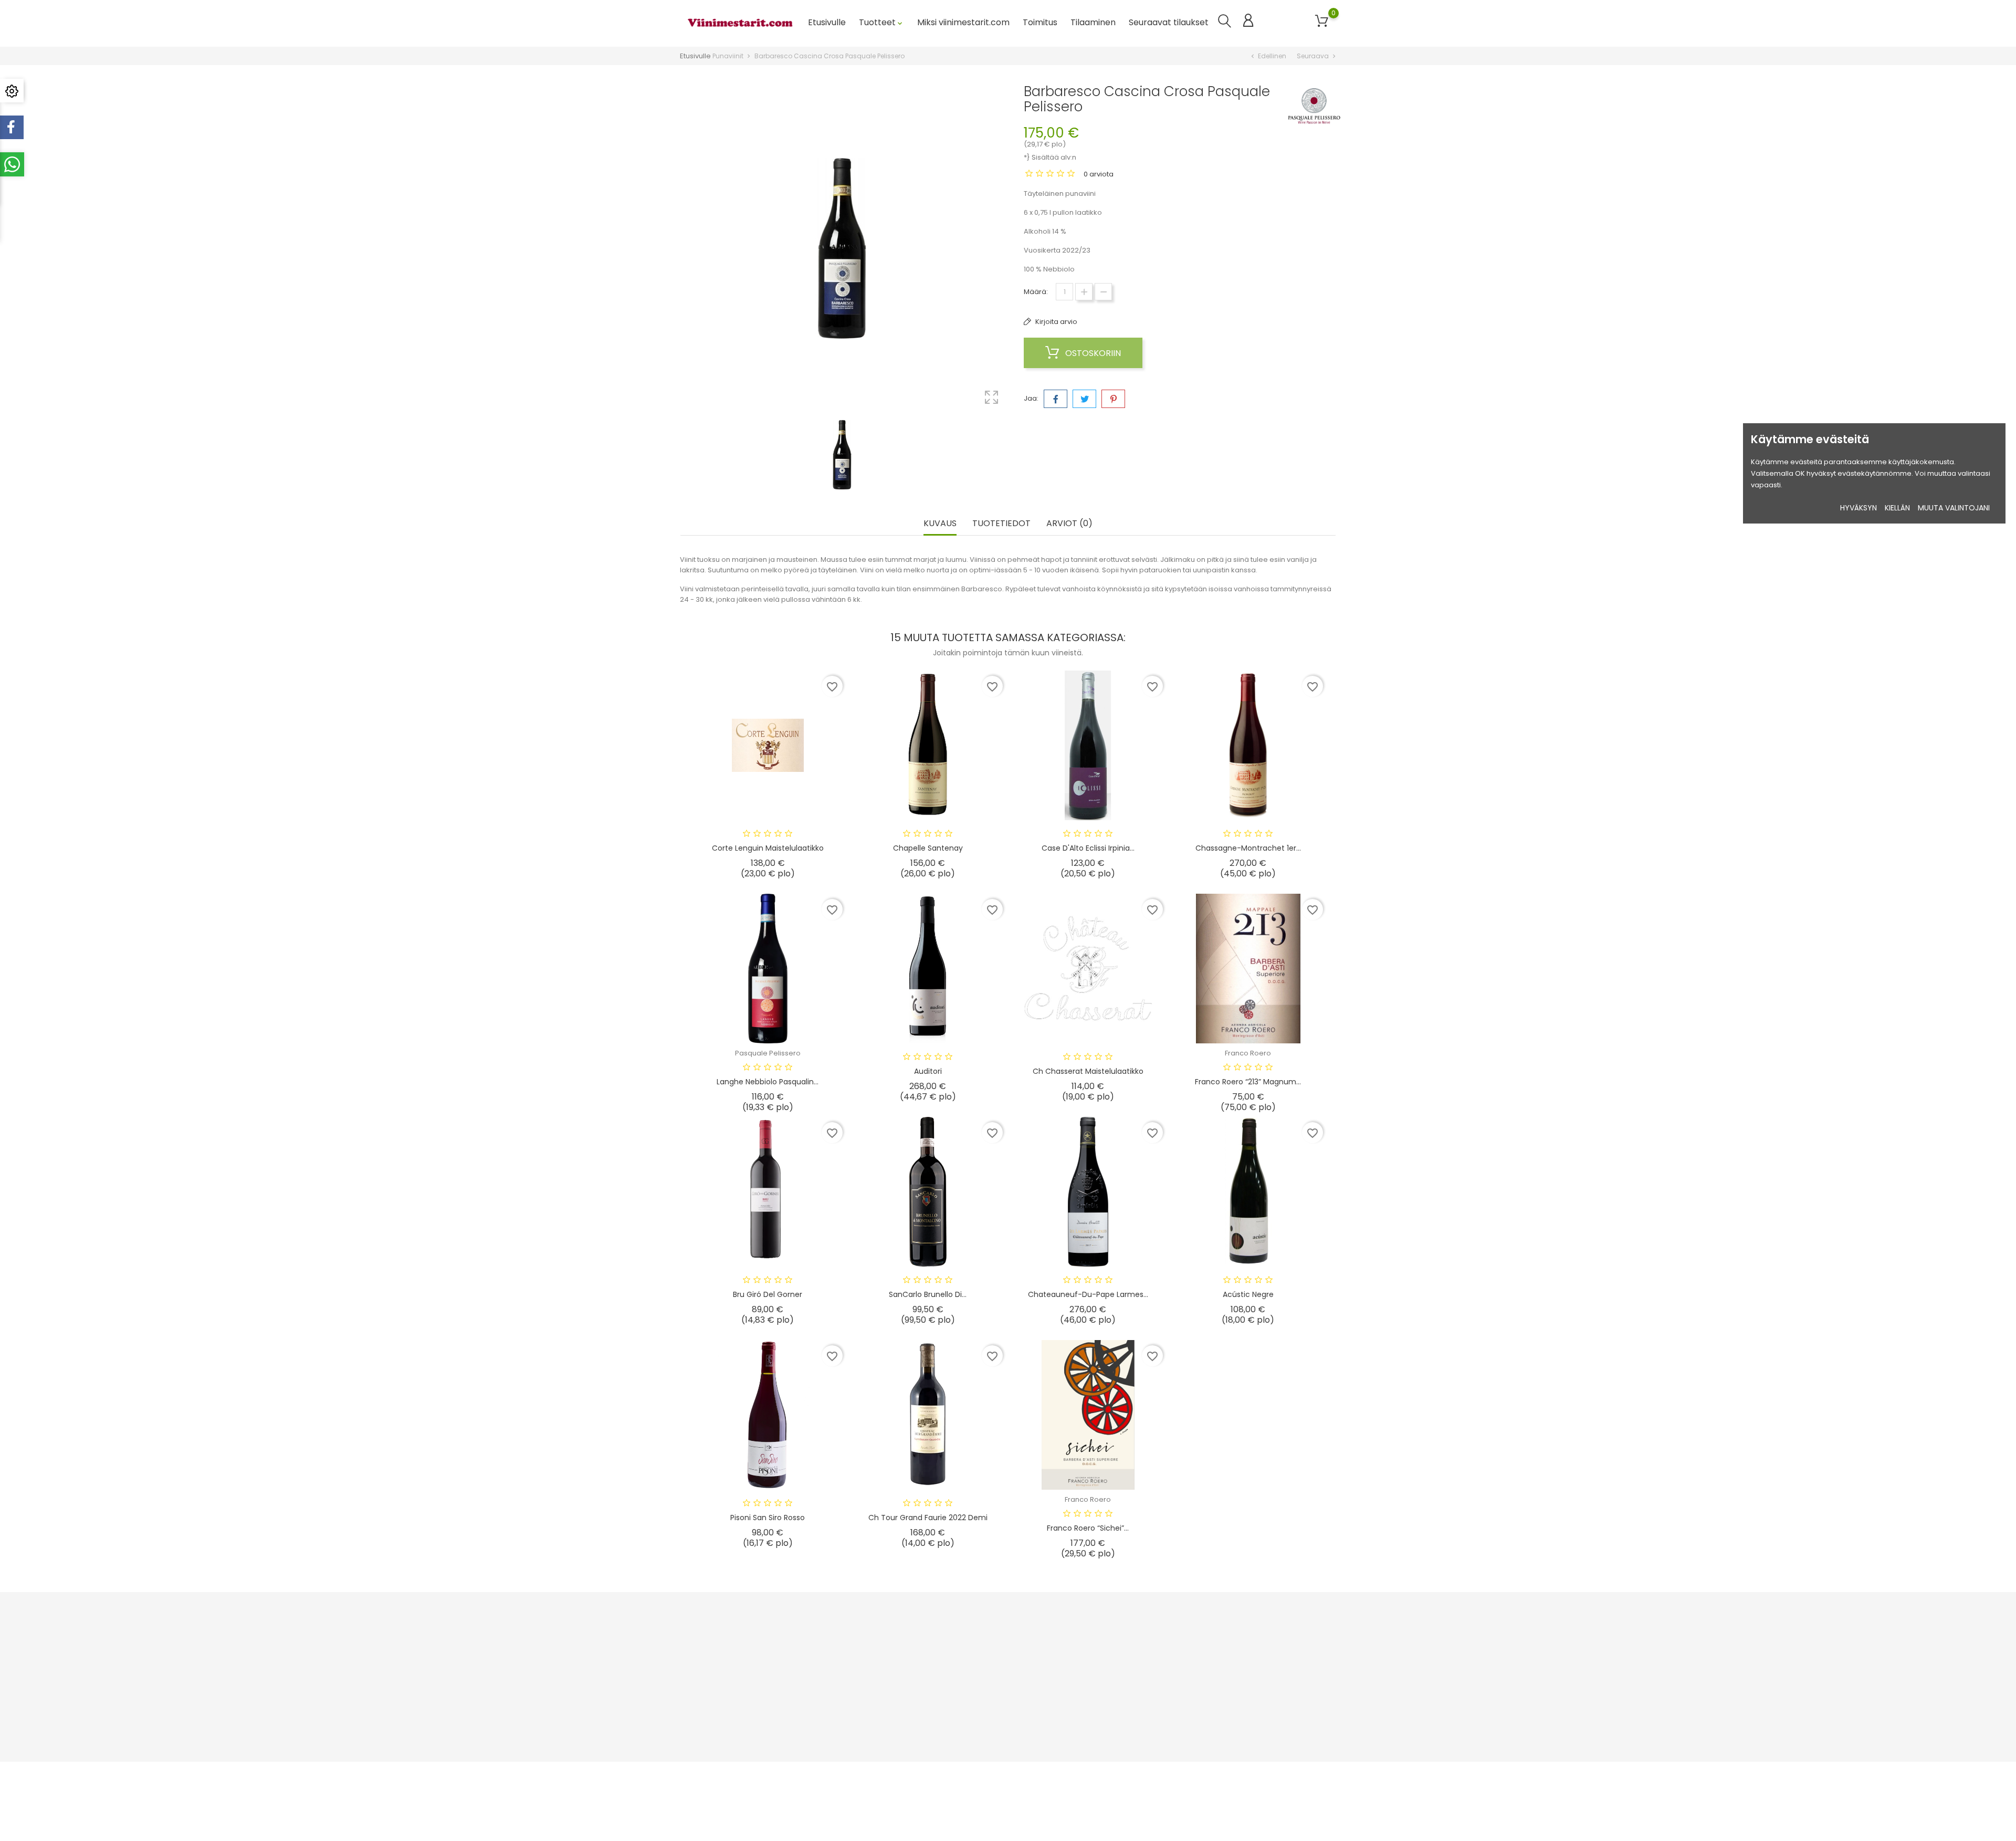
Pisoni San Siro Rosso (768, 1518)
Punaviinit (863, 1661)
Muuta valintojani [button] (1954, 508)
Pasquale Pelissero (768, 1053)
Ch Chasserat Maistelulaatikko (1088, 1071)
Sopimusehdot (983, 1645)
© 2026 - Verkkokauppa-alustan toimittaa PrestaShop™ (775, 1775)
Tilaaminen (1093, 22)
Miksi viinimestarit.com (963, 22)
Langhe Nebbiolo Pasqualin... (768, 1082)
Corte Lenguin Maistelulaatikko (768, 848)
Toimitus (1040, 22)
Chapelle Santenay (928, 848)
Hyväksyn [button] (1858, 508)
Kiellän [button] (1897, 508)
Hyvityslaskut (1090, 1677)
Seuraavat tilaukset (1169, 22)
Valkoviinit (864, 1710)
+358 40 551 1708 (720, 1683)
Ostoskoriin (1092, 353)
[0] (1322, 21)
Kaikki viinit (865, 1743)
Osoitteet (1085, 1694)
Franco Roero (1248, 1053)
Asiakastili (1093, 1623)
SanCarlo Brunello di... (928, 1294)
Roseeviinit (865, 1677)
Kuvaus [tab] (940, 524)
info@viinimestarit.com (731, 1699)
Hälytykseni (1088, 1726)
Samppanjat (868, 1694)
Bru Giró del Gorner (768, 1294)
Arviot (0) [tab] (1069, 524)
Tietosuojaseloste (988, 1677)
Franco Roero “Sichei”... (1088, 1528)
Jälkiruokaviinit (872, 1726)
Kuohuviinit (865, 1645)
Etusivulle (827, 22)
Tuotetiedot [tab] (1001, 524)
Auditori (928, 1071)
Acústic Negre (1248, 1294)
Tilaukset (1084, 1661)
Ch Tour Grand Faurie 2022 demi (928, 1518)
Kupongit (1084, 1710)
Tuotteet (881, 22)
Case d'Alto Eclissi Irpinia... (1088, 848)
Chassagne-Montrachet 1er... (1248, 848)
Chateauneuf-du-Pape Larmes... (1088, 1294)
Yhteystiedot (979, 1743)
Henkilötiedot (1091, 1645)
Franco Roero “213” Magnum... (1248, 1082)
